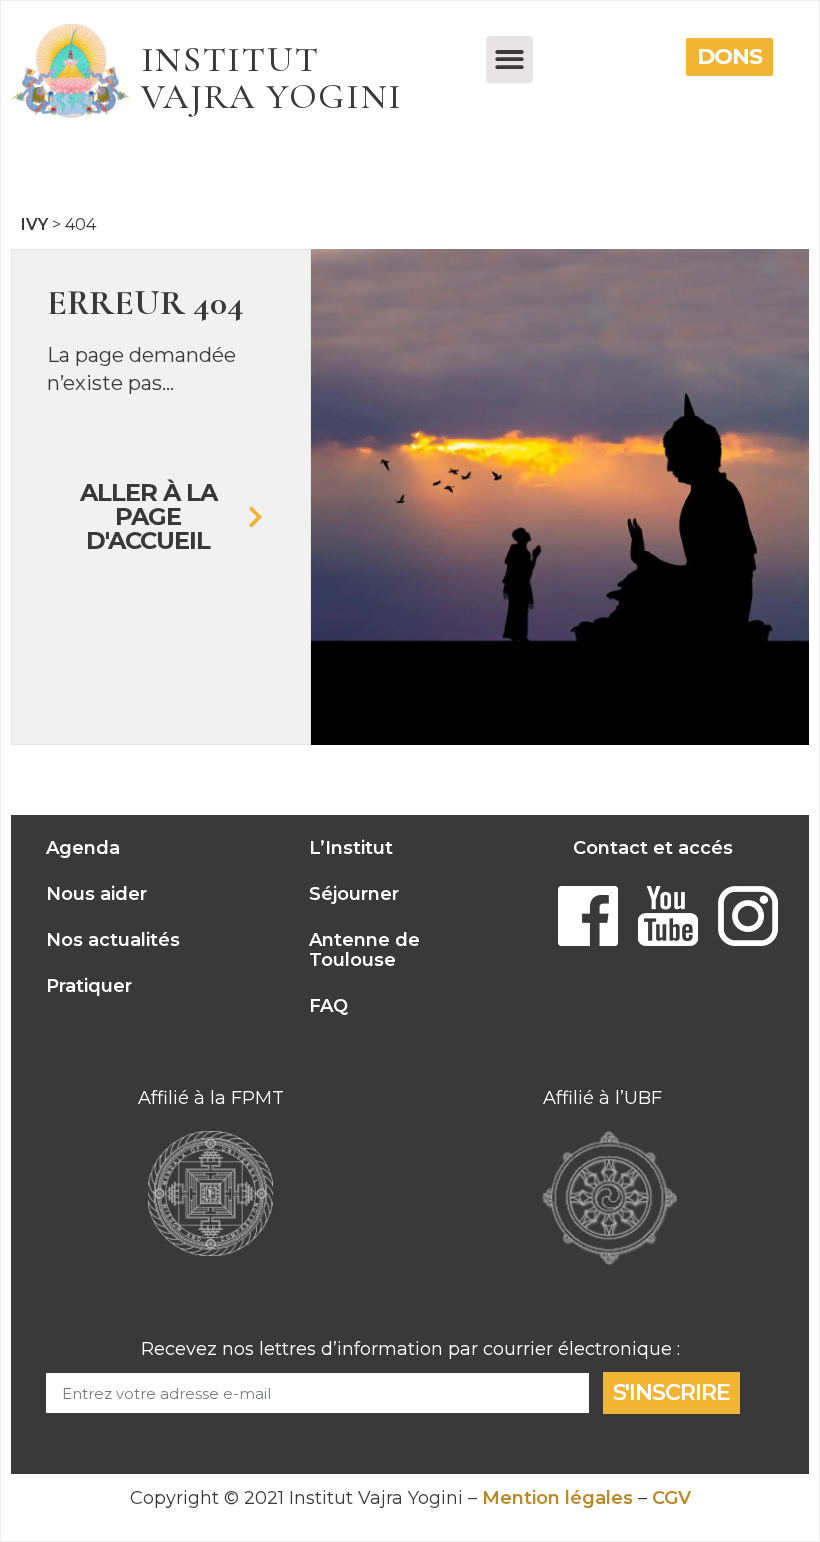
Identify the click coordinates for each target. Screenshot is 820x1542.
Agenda (83, 848)
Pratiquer (89, 986)
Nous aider (96, 894)
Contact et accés (653, 848)
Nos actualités (113, 940)
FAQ (328, 1006)
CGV (671, 1498)
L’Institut (351, 848)
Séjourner (354, 894)
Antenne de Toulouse (364, 950)
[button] (509, 59)
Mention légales (557, 1498)
